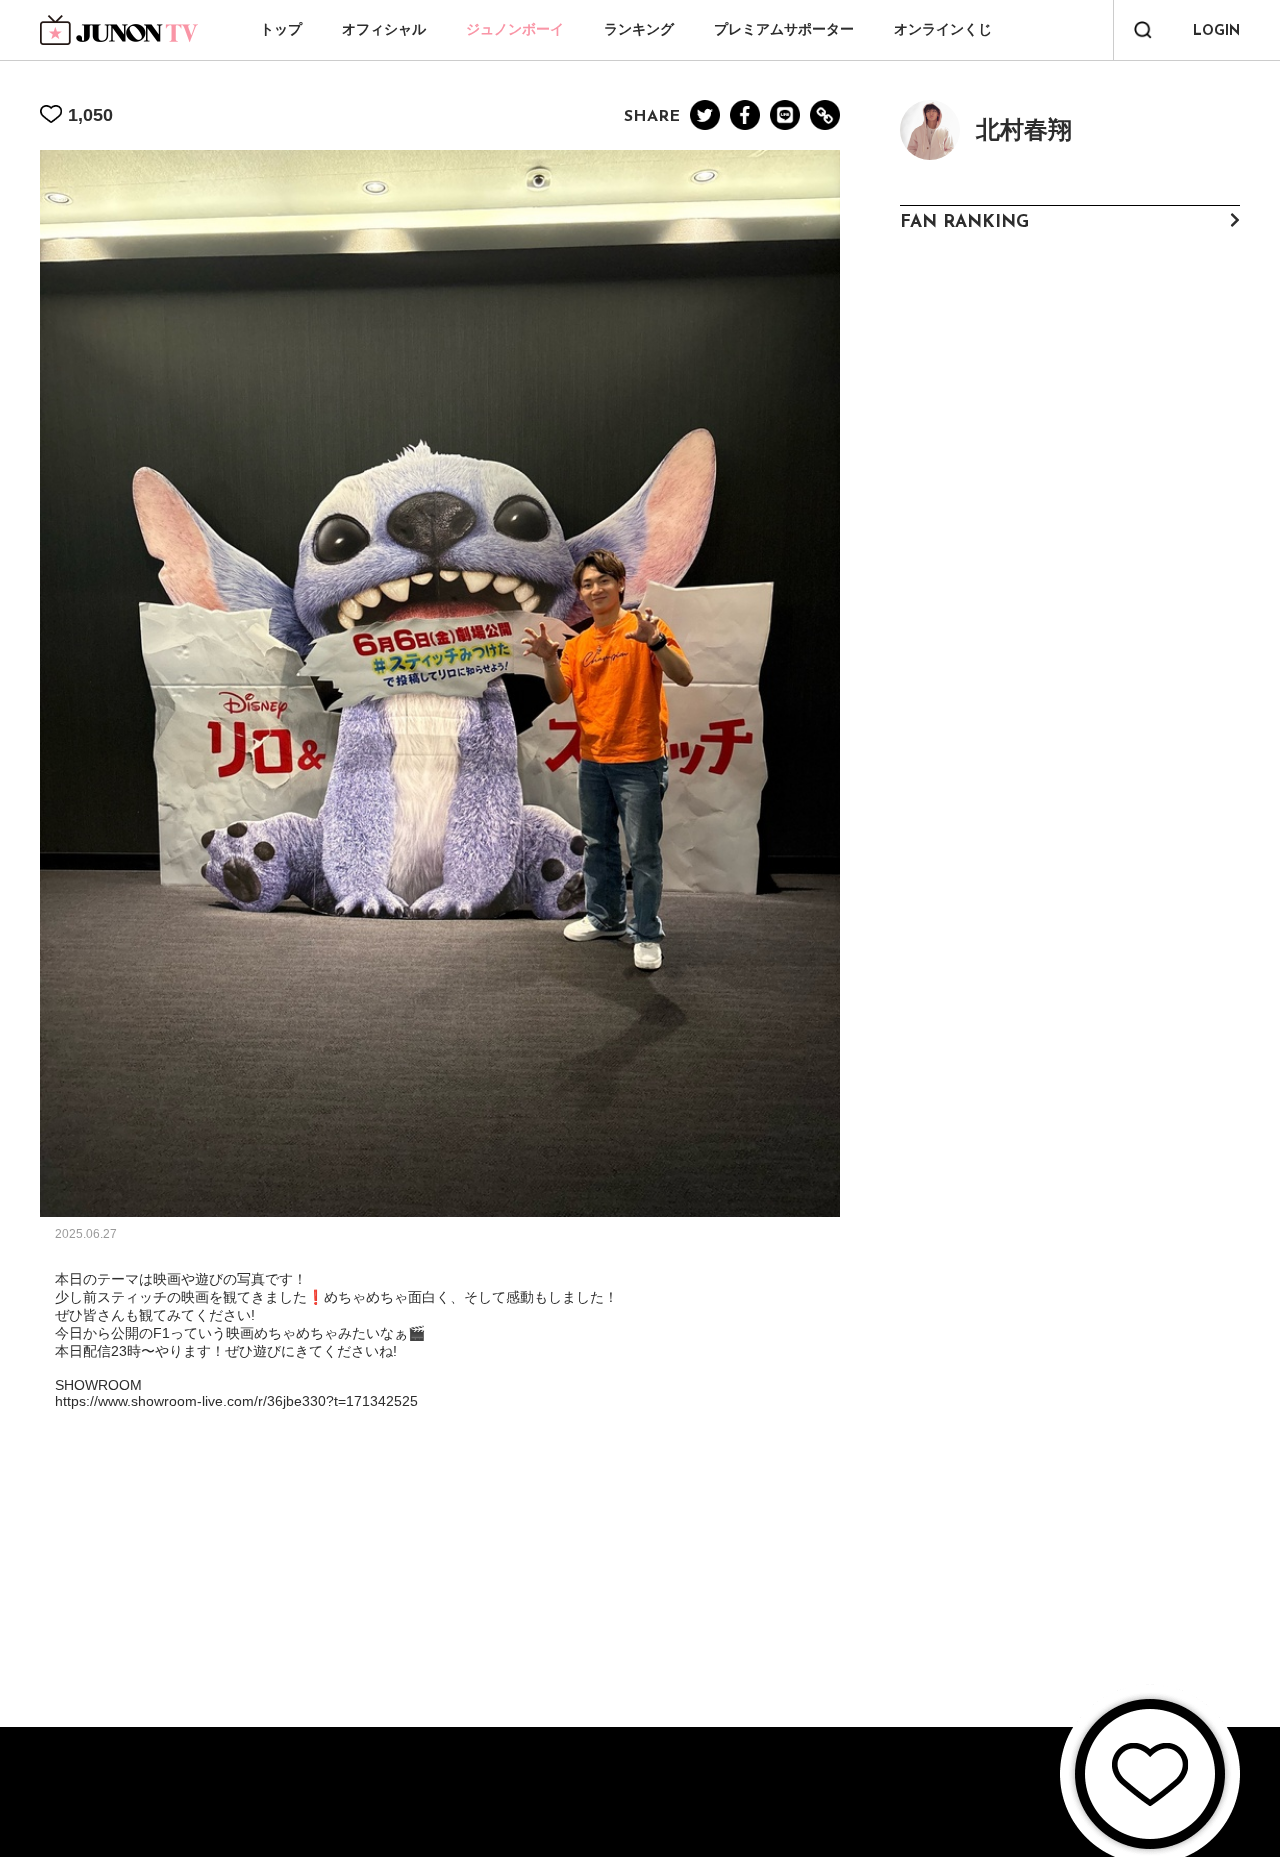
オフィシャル (384, 29)
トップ (281, 29)
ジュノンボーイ (515, 29)
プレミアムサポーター (784, 29)
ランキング (639, 29)
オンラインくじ (943, 29)
